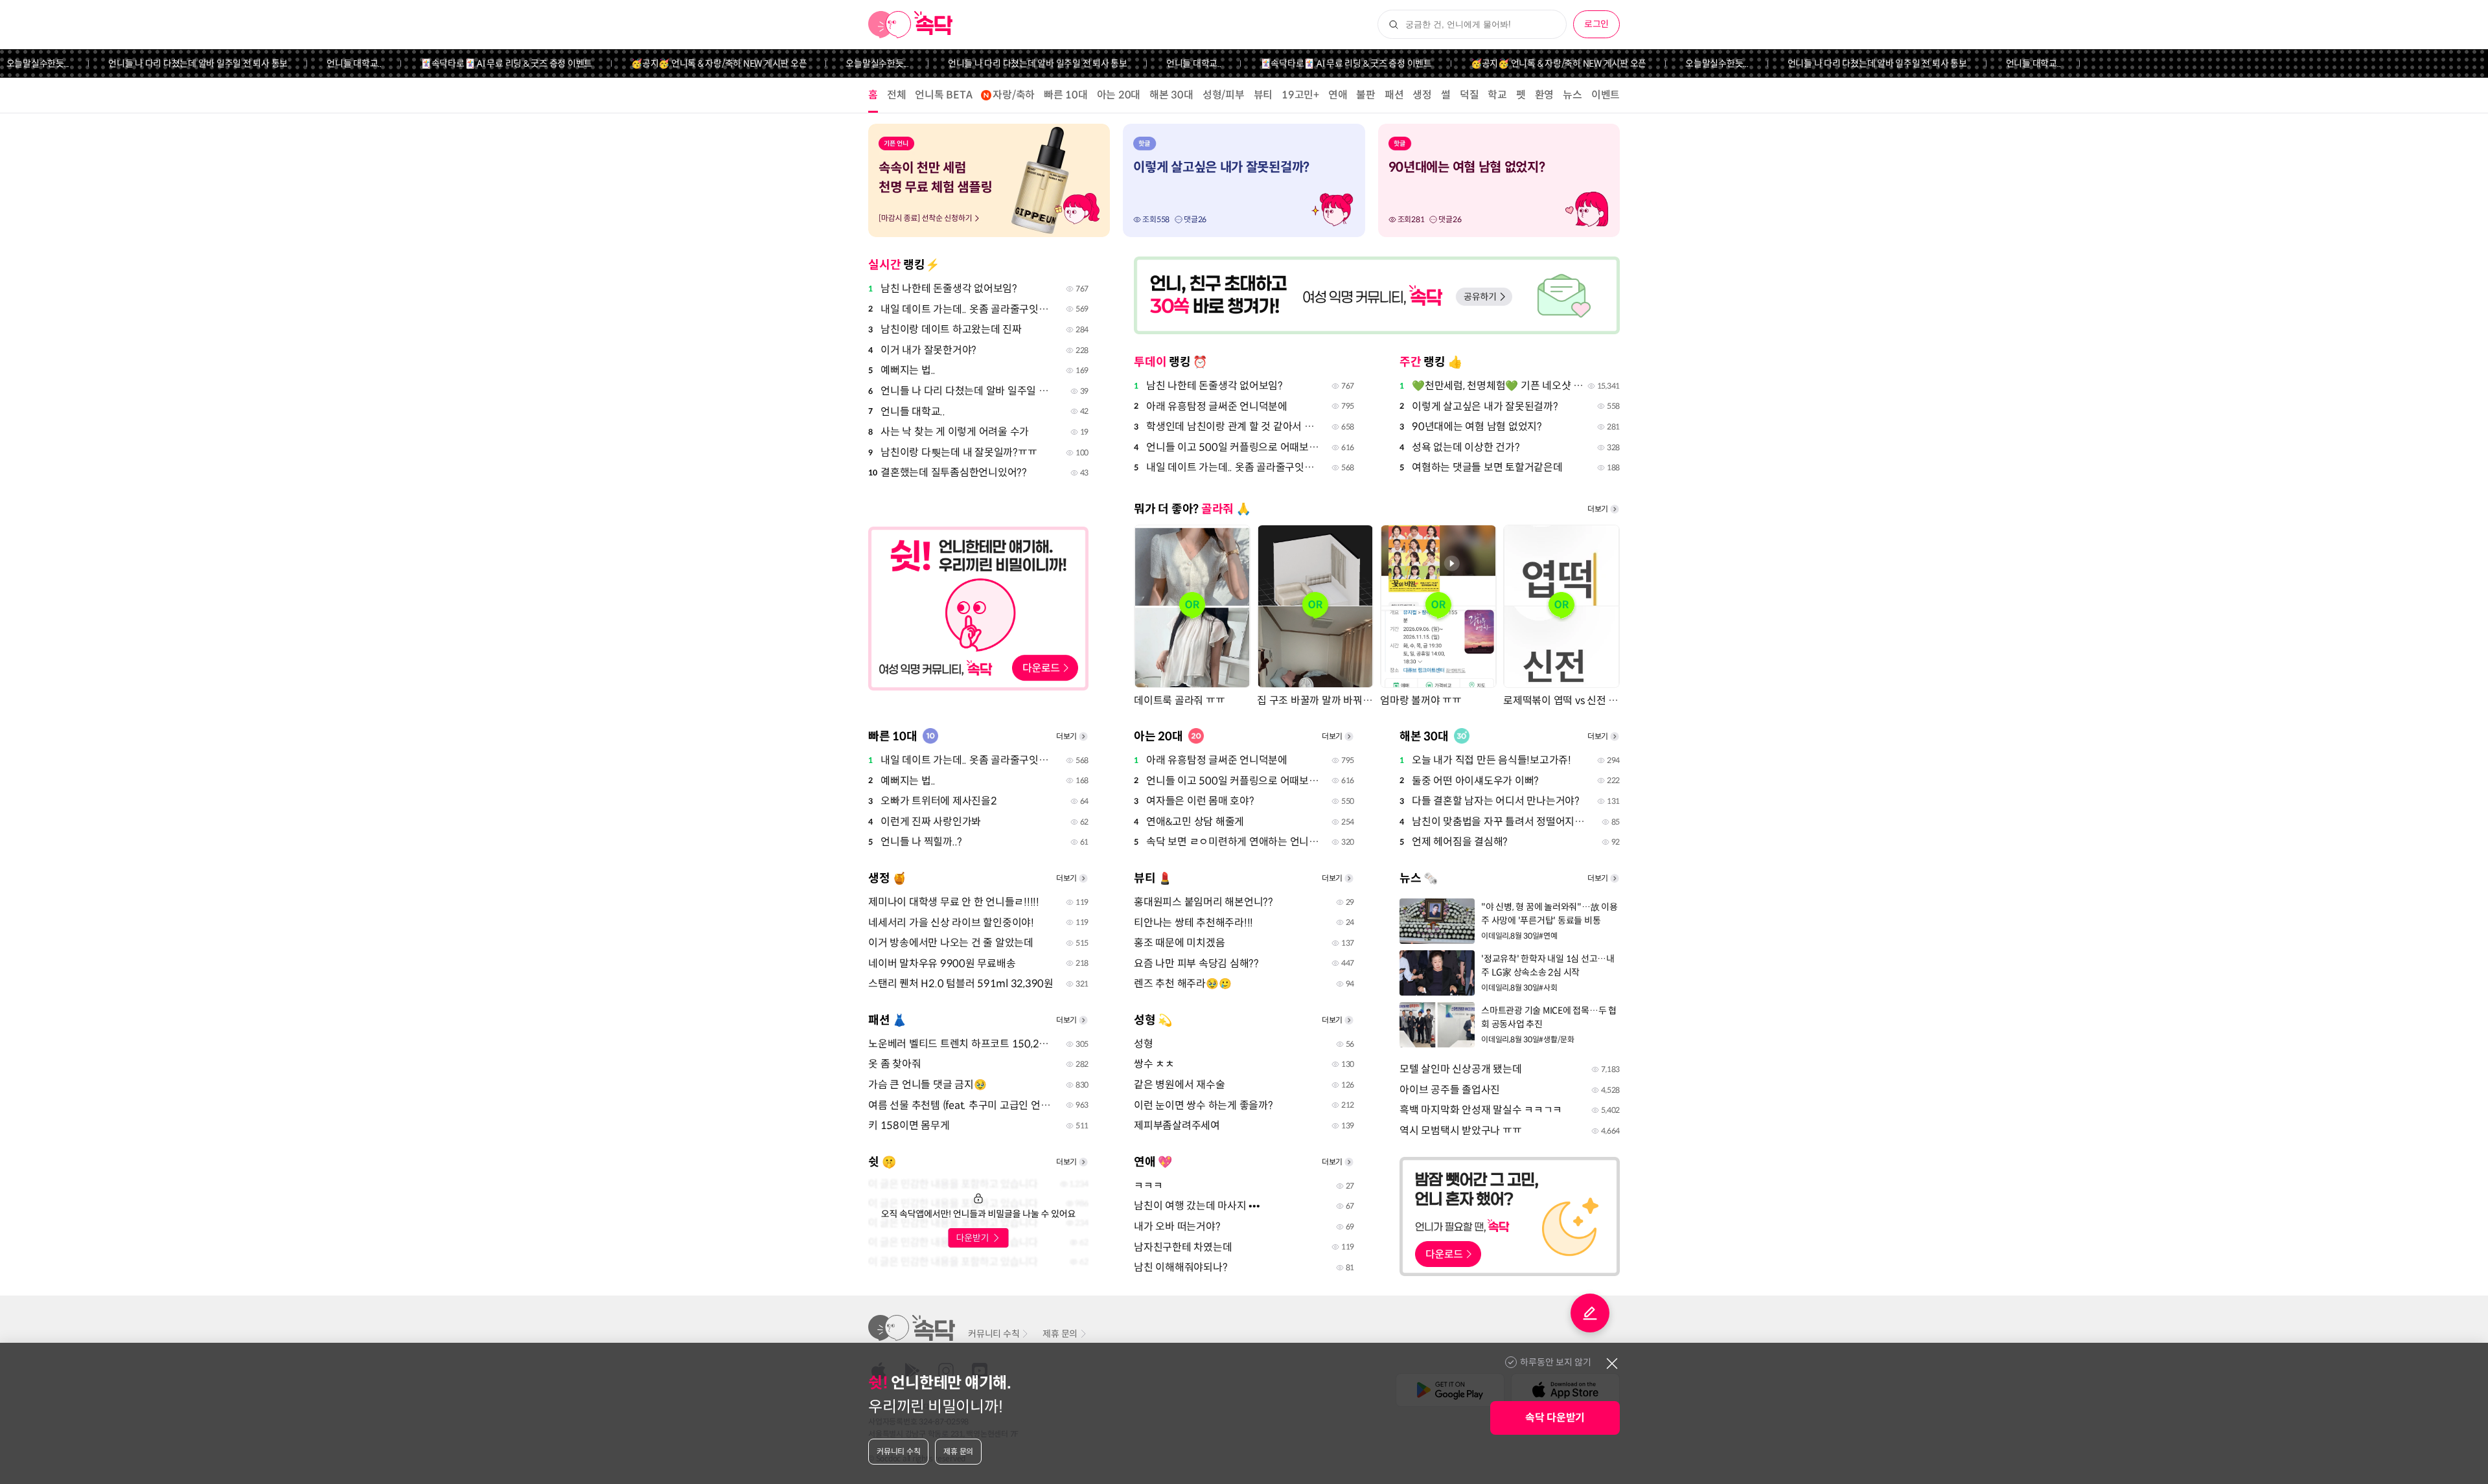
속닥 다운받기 (1555, 1418)
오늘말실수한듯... (839, 63)
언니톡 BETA (943, 95)
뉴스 (1572, 95)
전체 (897, 95)
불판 (1366, 95)
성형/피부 (1224, 95)
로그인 (1596, 24)
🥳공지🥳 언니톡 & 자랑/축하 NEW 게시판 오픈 (681, 63)
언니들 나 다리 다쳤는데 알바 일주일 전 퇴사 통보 (160, 63)
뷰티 (1263, 95)
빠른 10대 (1066, 95)
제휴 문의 (1060, 1334)
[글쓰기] (1590, 1313)
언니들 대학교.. (316, 63)
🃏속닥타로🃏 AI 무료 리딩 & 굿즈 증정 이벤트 (467, 63)
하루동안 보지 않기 (1556, 1362)
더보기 (1598, 509)
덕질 (1469, 95)
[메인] (911, 25)
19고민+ (1300, 95)
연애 (1338, 95)
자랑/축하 (1014, 95)
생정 (1422, 95)
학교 (1497, 95)
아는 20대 (1119, 95)
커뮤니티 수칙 (994, 1334)
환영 (1545, 95)
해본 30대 (1171, 95)
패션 (1394, 95)
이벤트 (1606, 95)
